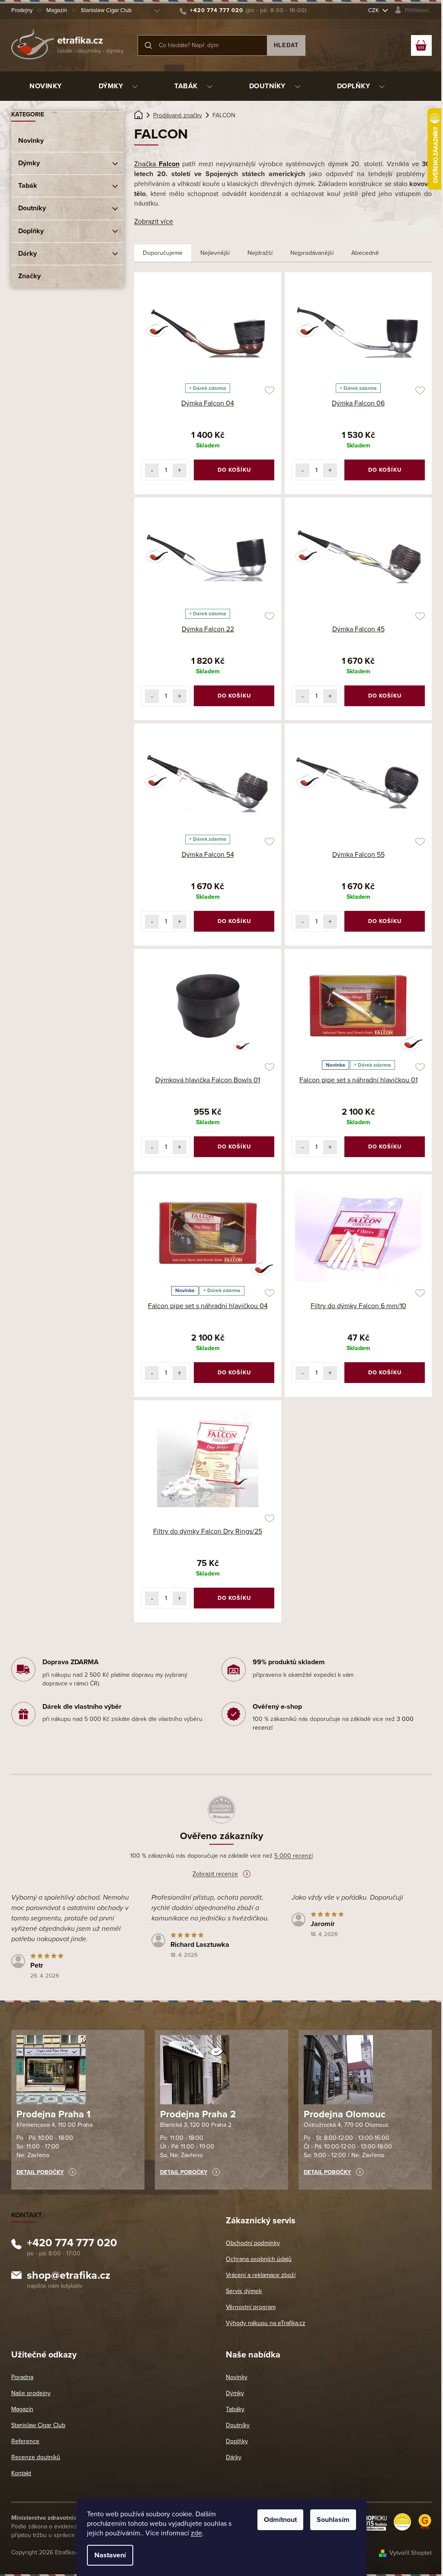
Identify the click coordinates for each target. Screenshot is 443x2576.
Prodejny (22, 10)
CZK (374, 10)
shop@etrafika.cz (69, 2277)
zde (196, 2533)
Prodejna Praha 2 (198, 2114)
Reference (25, 2441)
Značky (29, 276)
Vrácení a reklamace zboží (261, 2275)
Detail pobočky (40, 2172)
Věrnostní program (251, 2307)
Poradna (22, 2377)
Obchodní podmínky (253, 2243)
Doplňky (31, 231)
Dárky (27, 254)
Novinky (31, 141)
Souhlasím (333, 2520)
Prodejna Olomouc (345, 2114)
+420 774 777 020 (72, 2244)
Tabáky (235, 2409)
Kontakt (21, 2473)
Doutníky (32, 208)
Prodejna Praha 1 (53, 2114)
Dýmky (29, 163)
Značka (157, 164)
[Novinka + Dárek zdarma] (358, 1006)
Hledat (286, 45)
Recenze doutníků (36, 2457)
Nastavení (110, 2555)
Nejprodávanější (312, 253)
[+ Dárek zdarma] (208, 329)
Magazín (57, 10)
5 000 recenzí (294, 1856)
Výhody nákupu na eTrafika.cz (266, 2323)
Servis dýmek (244, 2291)
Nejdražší (260, 253)
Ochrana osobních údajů (259, 2259)
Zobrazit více (154, 222)
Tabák (28, 186)
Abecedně (365, 253)
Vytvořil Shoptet (411, 2553)
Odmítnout (280, 2520)
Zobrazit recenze (215, 1874)
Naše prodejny (31, 2393)
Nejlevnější (215, 253)
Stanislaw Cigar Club (106, 10)
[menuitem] (46, 86)
